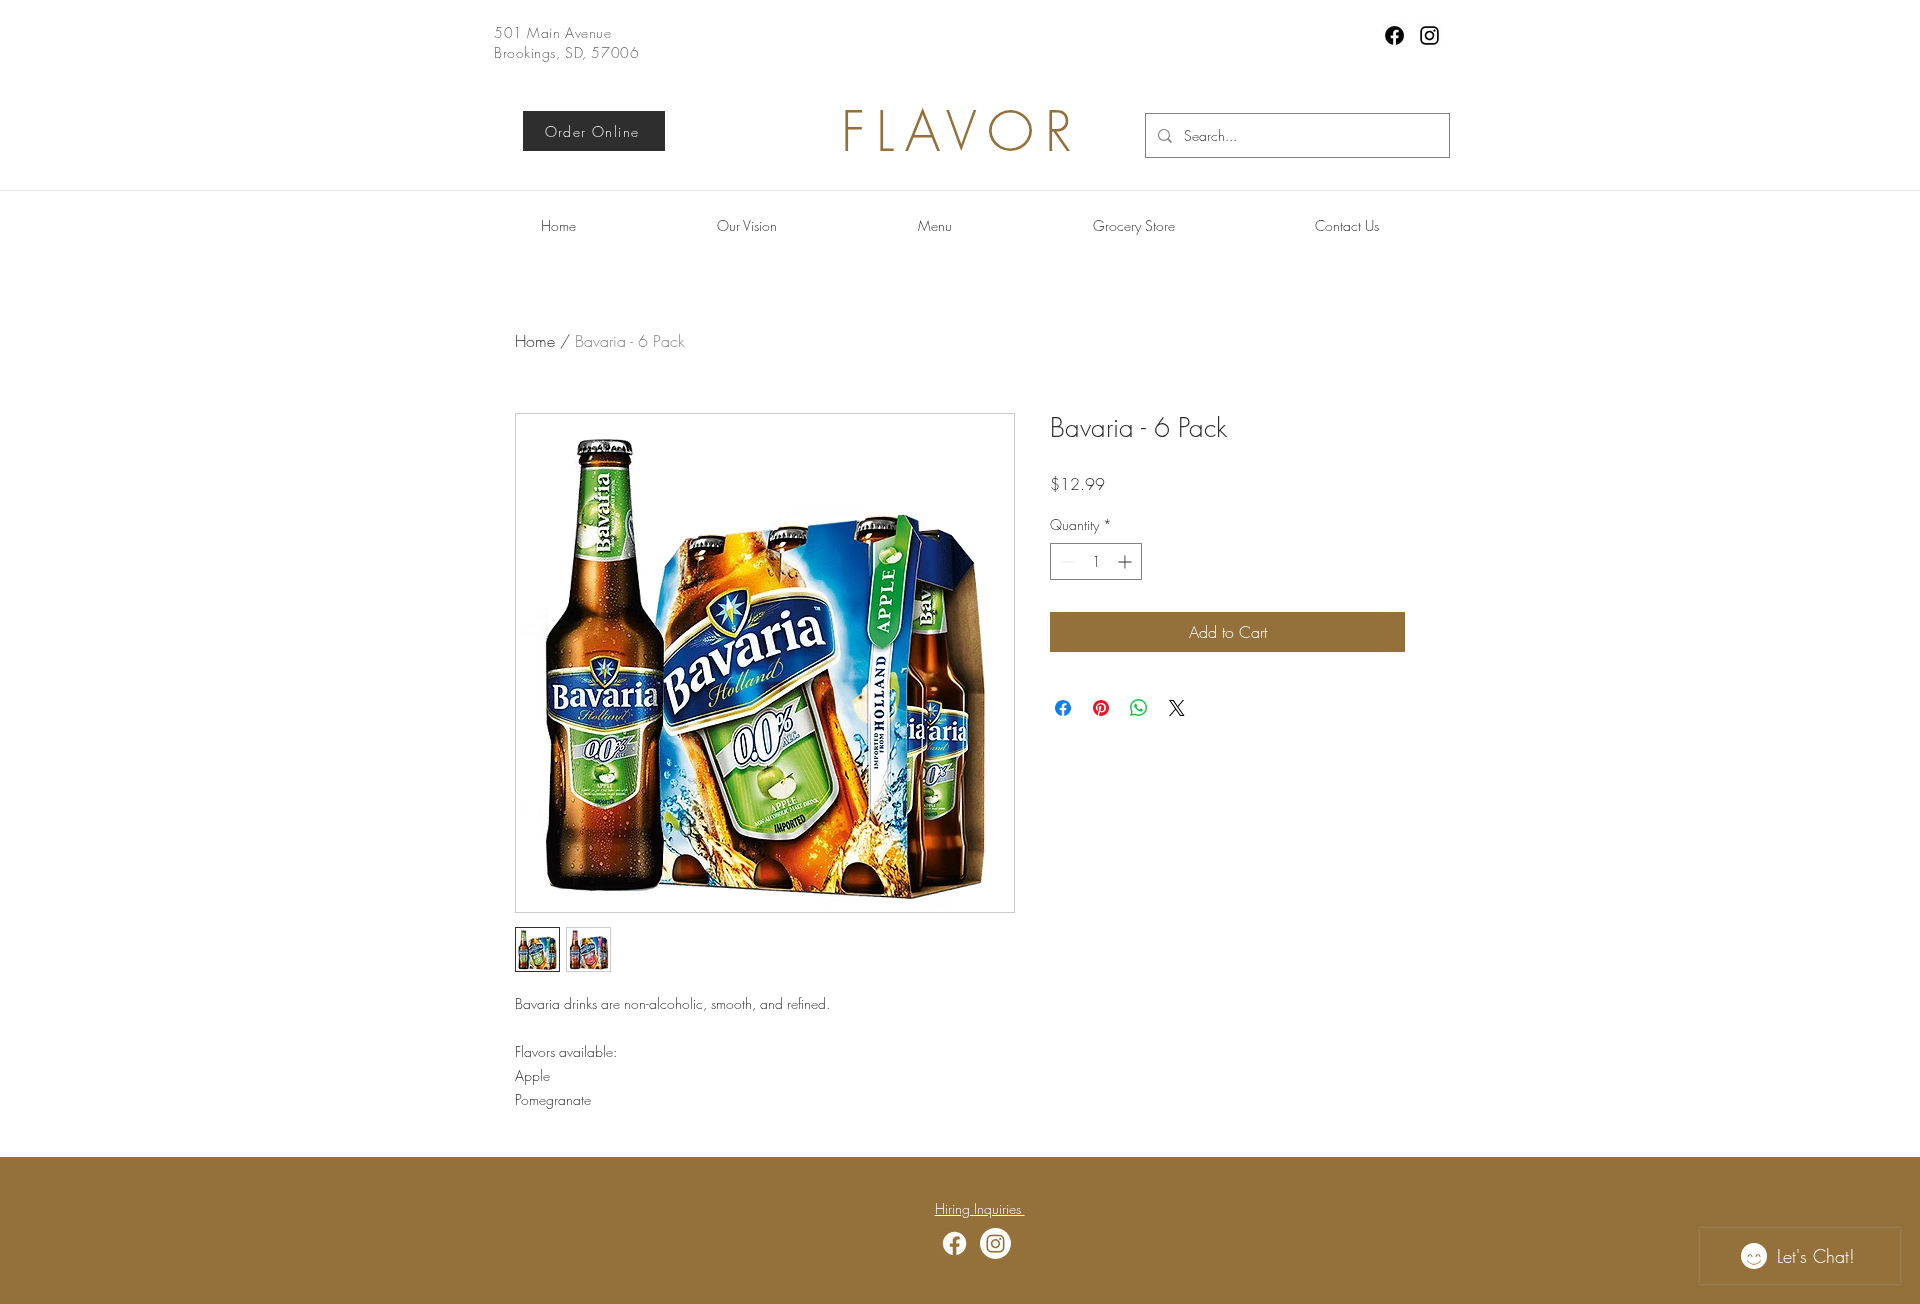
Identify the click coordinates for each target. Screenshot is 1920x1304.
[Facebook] (1394, 35)
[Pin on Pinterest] (1101, 708)
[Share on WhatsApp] (1139, 708)
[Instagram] (1429, 35)
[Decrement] (1065, 561)
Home (535, 341)
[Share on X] (1177, 708)
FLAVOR (962, 131)
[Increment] (1126, 561)
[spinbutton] (1096, 561)
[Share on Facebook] (1063, 708)
